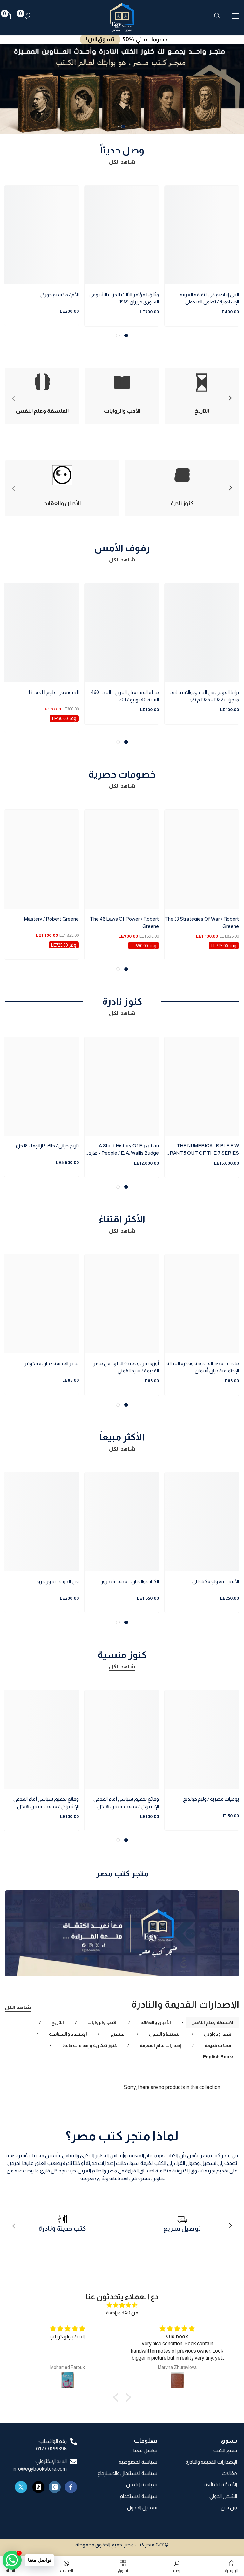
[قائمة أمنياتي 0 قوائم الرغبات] (27, 16)
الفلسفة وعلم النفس (213, 2022)
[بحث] (217, 16)
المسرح (118, 2034)
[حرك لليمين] (230, 398)
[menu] (235, 16)
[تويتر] (21, 2487)
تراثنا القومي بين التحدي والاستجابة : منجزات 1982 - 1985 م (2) (204, 696)
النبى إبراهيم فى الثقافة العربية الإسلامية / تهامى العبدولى (209, 298)
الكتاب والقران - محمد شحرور (130, 1581)
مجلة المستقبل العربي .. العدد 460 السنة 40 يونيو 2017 (125, 696)
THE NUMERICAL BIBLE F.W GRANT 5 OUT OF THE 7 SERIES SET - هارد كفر (202, 1150)
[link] (182, 2226)
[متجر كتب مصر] (122, 1933)
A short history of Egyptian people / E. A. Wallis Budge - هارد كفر (124, 1150)
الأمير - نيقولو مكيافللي (216, 1581)
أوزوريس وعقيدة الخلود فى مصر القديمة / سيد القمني (126, 1367)
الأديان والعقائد (156, 2022)
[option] (122, 89)
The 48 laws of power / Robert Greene (124, 922)
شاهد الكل (122, 162)
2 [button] (120, 126)
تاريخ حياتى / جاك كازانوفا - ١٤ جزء (47, 1146)
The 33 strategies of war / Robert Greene (202, 922)
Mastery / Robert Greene (51, 919)
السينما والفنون (165, 2034)
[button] (117, 2397)
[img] (122, 2305)
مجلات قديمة (218, 2045)
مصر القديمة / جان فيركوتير (52, 1363)
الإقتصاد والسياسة (68, 2034)
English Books (219, 2057)
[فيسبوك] (71, 2487)
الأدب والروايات (102, 2022)
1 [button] (123, 126)
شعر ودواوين (218, 2034)
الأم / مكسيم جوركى (59, 294)
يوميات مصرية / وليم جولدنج (211, 1799)
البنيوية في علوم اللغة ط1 (54, 692)
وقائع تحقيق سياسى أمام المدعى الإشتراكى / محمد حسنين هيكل (126, 1803)
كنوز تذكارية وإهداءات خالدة (89, 2045)
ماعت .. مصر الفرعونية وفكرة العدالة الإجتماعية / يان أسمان (203, 1367)
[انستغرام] (55, 2487)
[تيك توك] (38, 2487)
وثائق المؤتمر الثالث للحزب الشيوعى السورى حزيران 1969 (124, 298)
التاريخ (58, 2022)
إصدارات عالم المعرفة (161, 2045)
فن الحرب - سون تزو (58, 1581)
